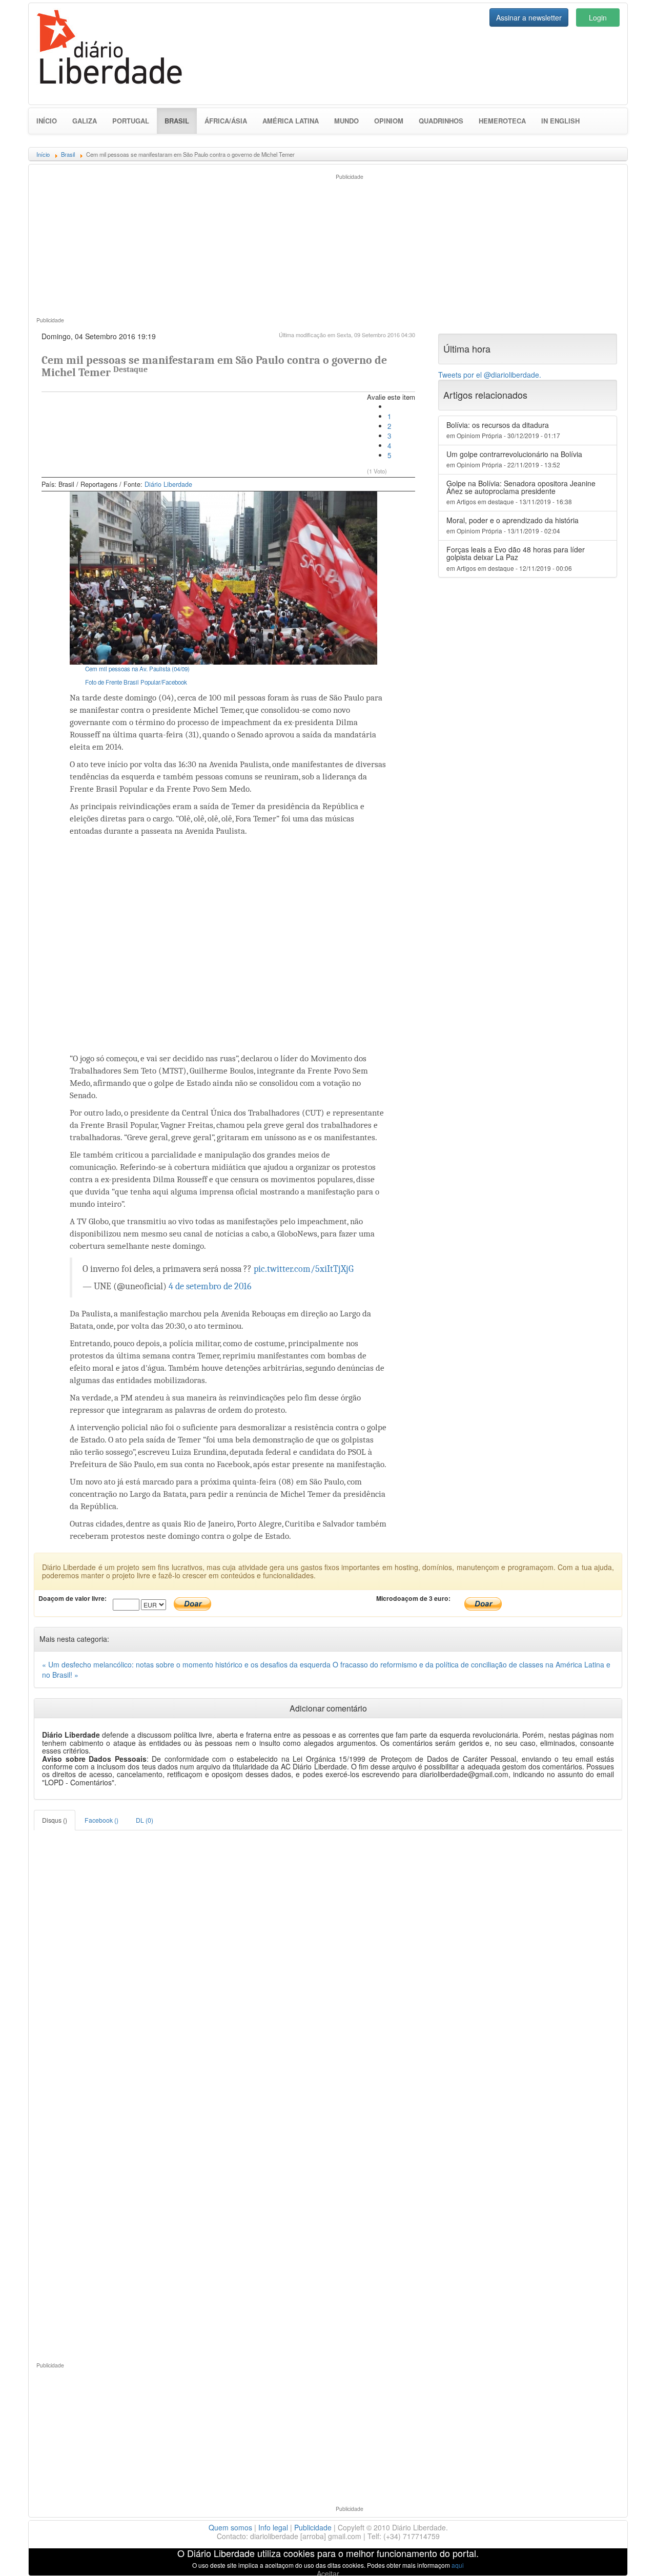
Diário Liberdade (168, 484)
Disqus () (55, 1820)
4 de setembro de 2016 (210, 1286)
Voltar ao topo (626, 2555)
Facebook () (101, 1820)
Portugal (131, 121)
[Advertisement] (178, 244)
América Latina (291, 121)
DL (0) (145, 1820)
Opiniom (389, 121)
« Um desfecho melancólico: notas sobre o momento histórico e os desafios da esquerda (187, 1664)
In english (560, 121)
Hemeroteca (502, 121)
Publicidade (313, 2527)
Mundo (346, 121)
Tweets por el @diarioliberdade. (490, 375)
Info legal (273, 2527)
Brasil (181, 120)
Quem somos (230, 2527)
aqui (458, 2565)
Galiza (85, 121)
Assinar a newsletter (529, 17)
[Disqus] (328, 1959)
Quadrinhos (441, 121)
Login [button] (598, 17)
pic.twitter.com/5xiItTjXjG (304, 1269)
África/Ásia (226, 121)
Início (47, 121)
